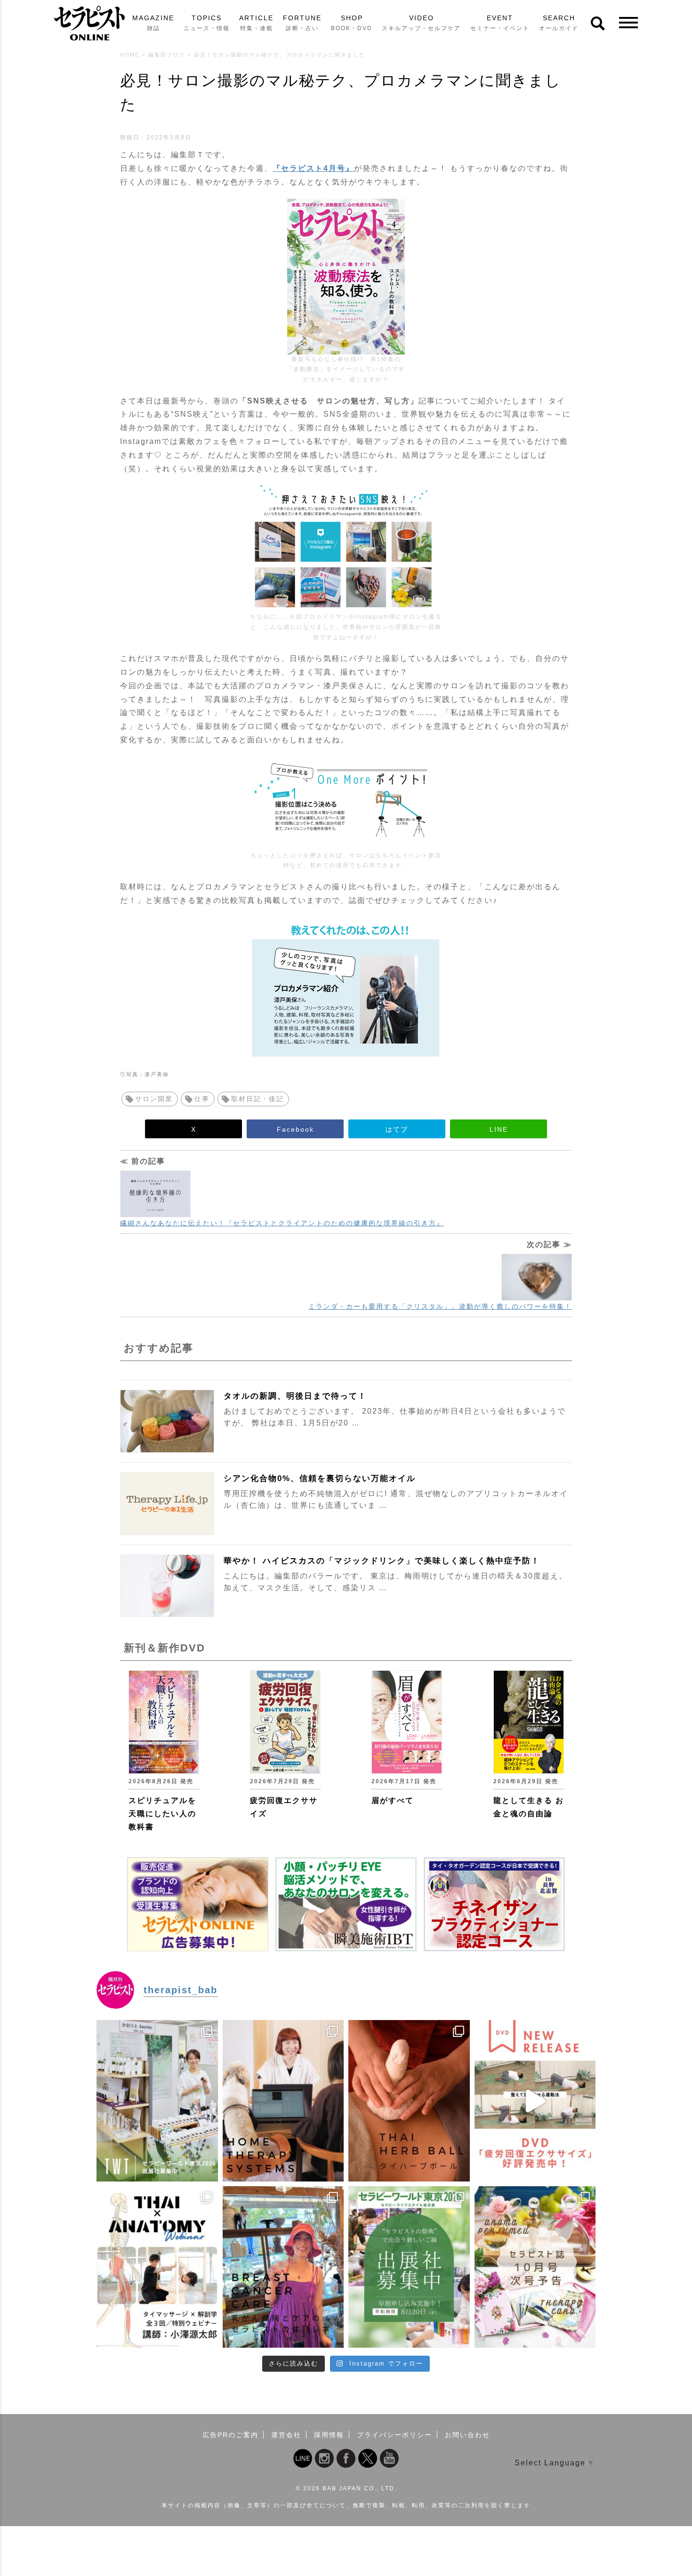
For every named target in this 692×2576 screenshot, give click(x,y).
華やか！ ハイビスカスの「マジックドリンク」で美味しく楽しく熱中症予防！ (382, 1561)
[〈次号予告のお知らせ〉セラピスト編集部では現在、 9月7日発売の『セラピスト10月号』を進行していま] (535, 2267)
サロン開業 (154, 1099)
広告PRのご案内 (230, 2435)
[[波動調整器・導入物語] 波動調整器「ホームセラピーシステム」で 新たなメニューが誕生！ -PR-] (283, 2101)
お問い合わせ (467, 2435)
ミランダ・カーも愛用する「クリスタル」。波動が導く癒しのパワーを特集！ (440, 1306)
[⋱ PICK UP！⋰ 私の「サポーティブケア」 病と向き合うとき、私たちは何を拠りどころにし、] (283, 2267)
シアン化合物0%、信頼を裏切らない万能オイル (320, 1478)
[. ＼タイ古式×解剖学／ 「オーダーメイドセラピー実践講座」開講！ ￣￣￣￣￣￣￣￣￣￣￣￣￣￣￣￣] (157, 2267)
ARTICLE (256, 23)
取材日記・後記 (257, 1099)
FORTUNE (302, 23)
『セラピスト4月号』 (313, 168)
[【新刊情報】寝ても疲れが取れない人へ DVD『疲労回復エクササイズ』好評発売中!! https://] (535, 2101)
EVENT (500, 23)
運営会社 (286, 2435)
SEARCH (559, 23)
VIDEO (421, 23)
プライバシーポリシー (394, 2435)
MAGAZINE (153, 23)
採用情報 (329, 2435)
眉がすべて (393, 1800)
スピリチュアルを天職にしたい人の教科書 (162, 1814)
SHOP (352, 23)
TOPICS (207, 23)
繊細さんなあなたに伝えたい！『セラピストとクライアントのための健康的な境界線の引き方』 (282, 1223)
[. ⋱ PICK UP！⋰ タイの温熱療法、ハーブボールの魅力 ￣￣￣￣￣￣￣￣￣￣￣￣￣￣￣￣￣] (409, 2101)
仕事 (202, 1099)
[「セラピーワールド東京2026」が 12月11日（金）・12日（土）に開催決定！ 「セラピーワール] (157, 2101)
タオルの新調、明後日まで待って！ (295, 1396)
